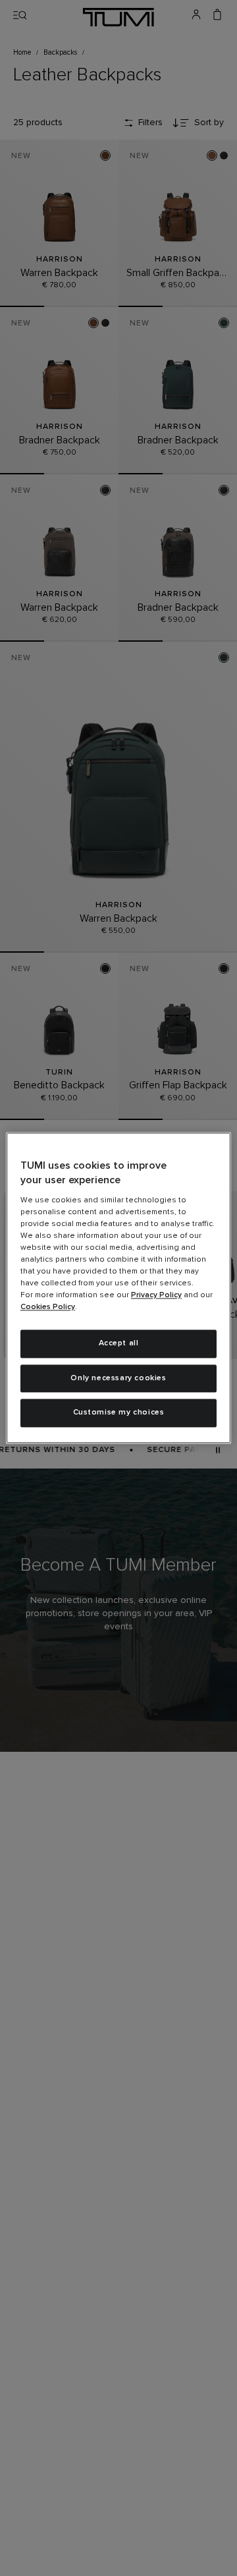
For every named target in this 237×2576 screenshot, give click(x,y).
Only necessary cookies (118, 1378)
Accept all (119, 1343)
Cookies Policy (48, 1307)
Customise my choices (119, 1413)
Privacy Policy (156, 1295)
